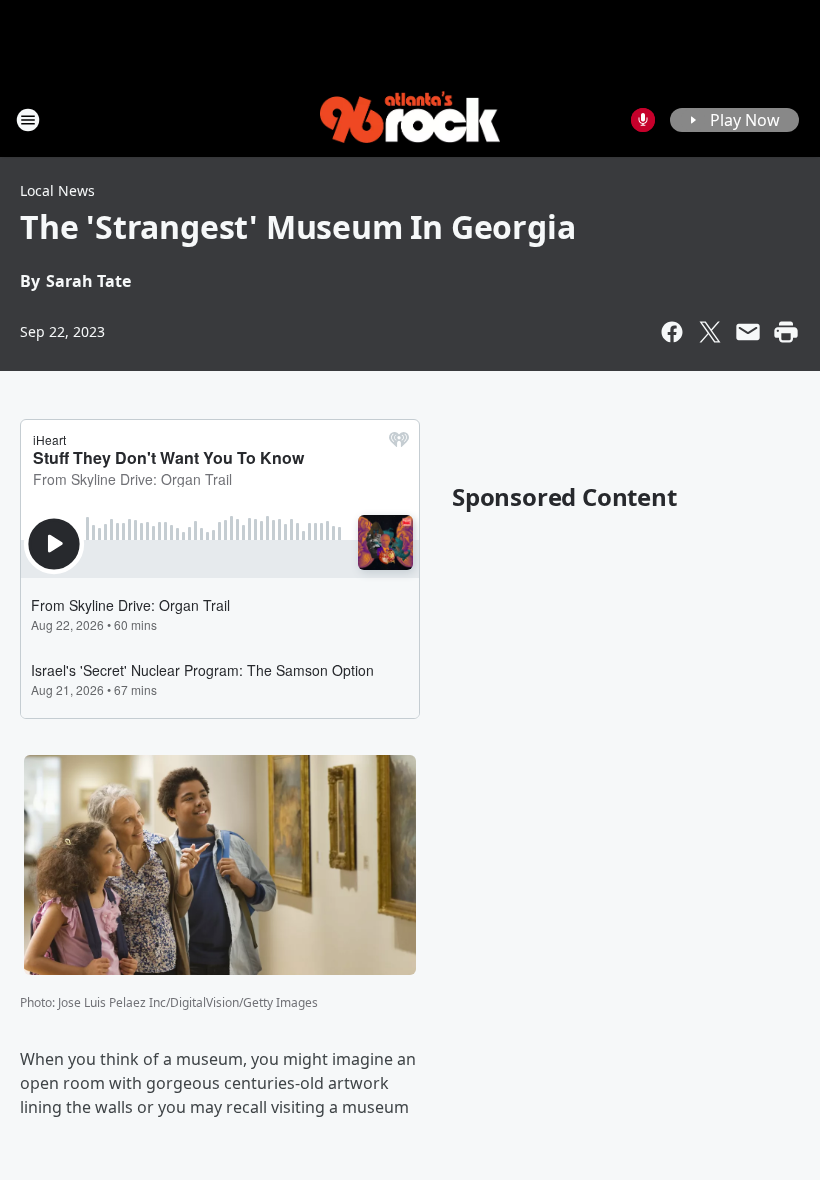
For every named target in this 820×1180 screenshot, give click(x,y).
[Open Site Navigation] (28, 120)
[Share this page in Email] (748, 332)
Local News (57, 190)
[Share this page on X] (710, 332)
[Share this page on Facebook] (672, 332)
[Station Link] (410, 119)
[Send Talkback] (643, 120)
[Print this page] (786, 332)
